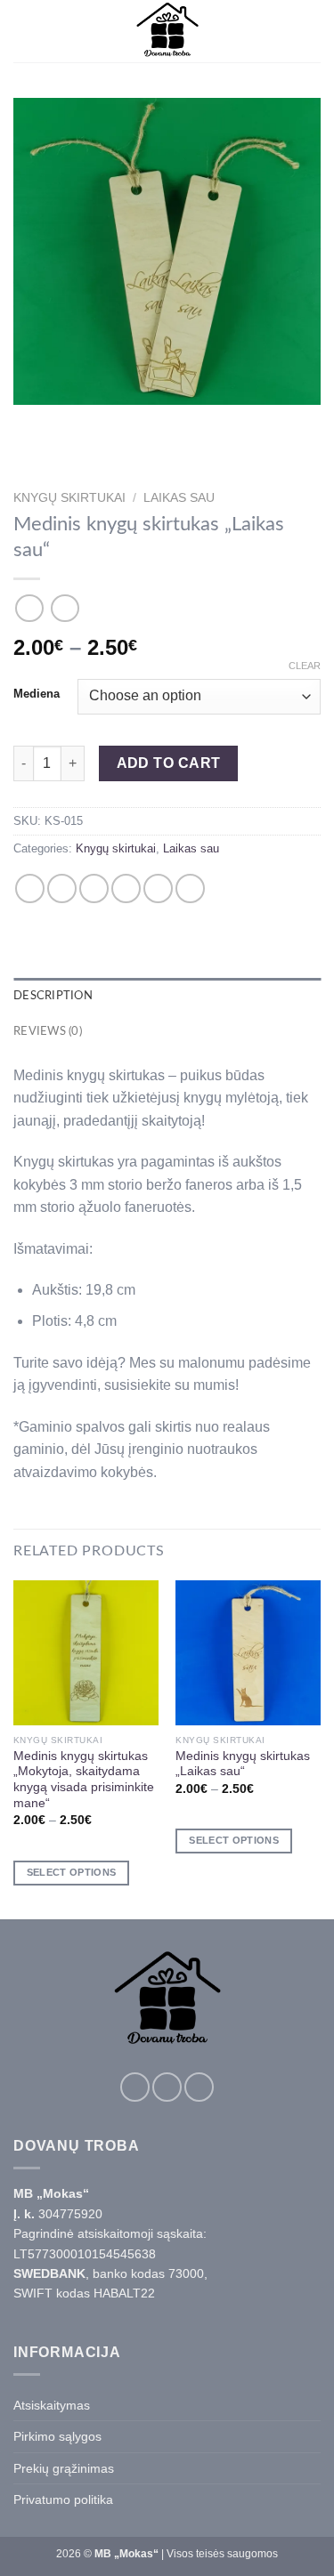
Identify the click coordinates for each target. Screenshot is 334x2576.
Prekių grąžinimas (64, 2468)
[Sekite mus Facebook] (135, 2087)
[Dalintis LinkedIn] (190, 888)
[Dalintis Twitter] (94, 888)
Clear (305, 666)
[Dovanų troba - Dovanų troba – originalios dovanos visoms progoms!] (167, 31)
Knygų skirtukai (69, 498)
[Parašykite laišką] (199, 2087)
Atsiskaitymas (52, 2405)
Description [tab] (53, 996)
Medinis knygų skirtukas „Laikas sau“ (243, 1764)
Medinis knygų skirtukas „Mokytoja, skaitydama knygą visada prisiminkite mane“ (84, 1780)
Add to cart (169, 763)
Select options (72, 1872)
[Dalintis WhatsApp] (30, 888)
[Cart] (312, 31)
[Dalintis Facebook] (62, 888)
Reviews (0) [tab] (48, 1031)
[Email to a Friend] (126, 888)
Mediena (37, 694)
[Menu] (24, 31)
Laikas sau (179, 498)
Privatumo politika (63, 2499)
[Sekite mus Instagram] (167, 2087)
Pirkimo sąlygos (57, 2436)
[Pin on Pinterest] (158, 888)
